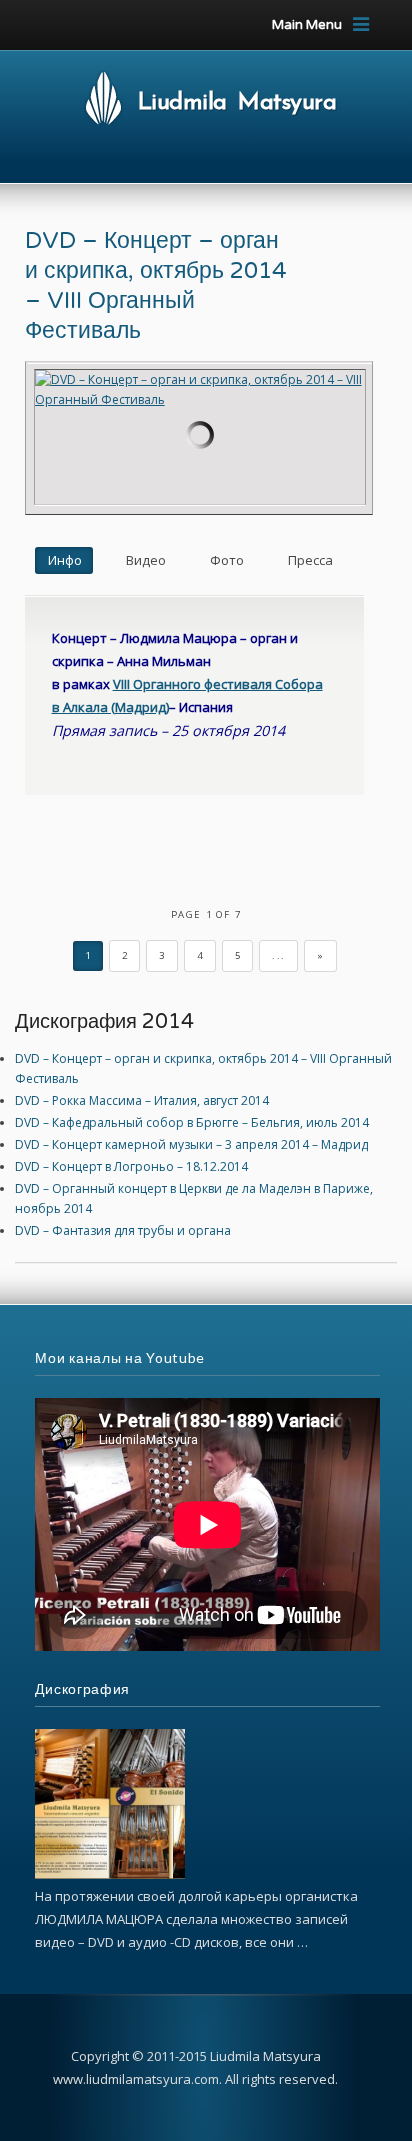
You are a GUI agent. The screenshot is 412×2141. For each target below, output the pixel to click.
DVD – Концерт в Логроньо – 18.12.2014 (131, 1166)
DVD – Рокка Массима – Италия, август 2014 (142, 1100)
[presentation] (64, 560)
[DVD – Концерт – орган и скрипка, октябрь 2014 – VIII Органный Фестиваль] (200, 437)
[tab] (64, 560)
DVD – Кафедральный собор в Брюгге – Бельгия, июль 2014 (192, 1122)
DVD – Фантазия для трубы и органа (123, 1230)
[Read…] (110, 1874)
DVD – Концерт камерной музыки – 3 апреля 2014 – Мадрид (191, 1144)
